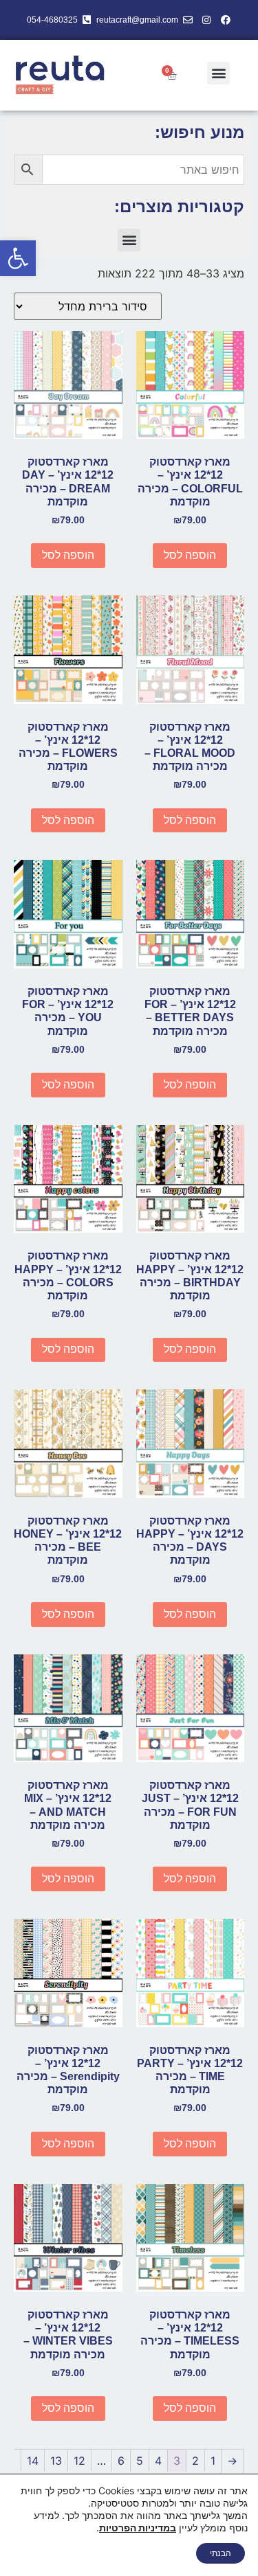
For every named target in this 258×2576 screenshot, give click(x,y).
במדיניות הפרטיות (138, 2528)
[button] (18, 258)
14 (33, 2461)
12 (79, 2461)
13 (56, 2461)
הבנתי (221, 2553)
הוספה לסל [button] (190, 555)
